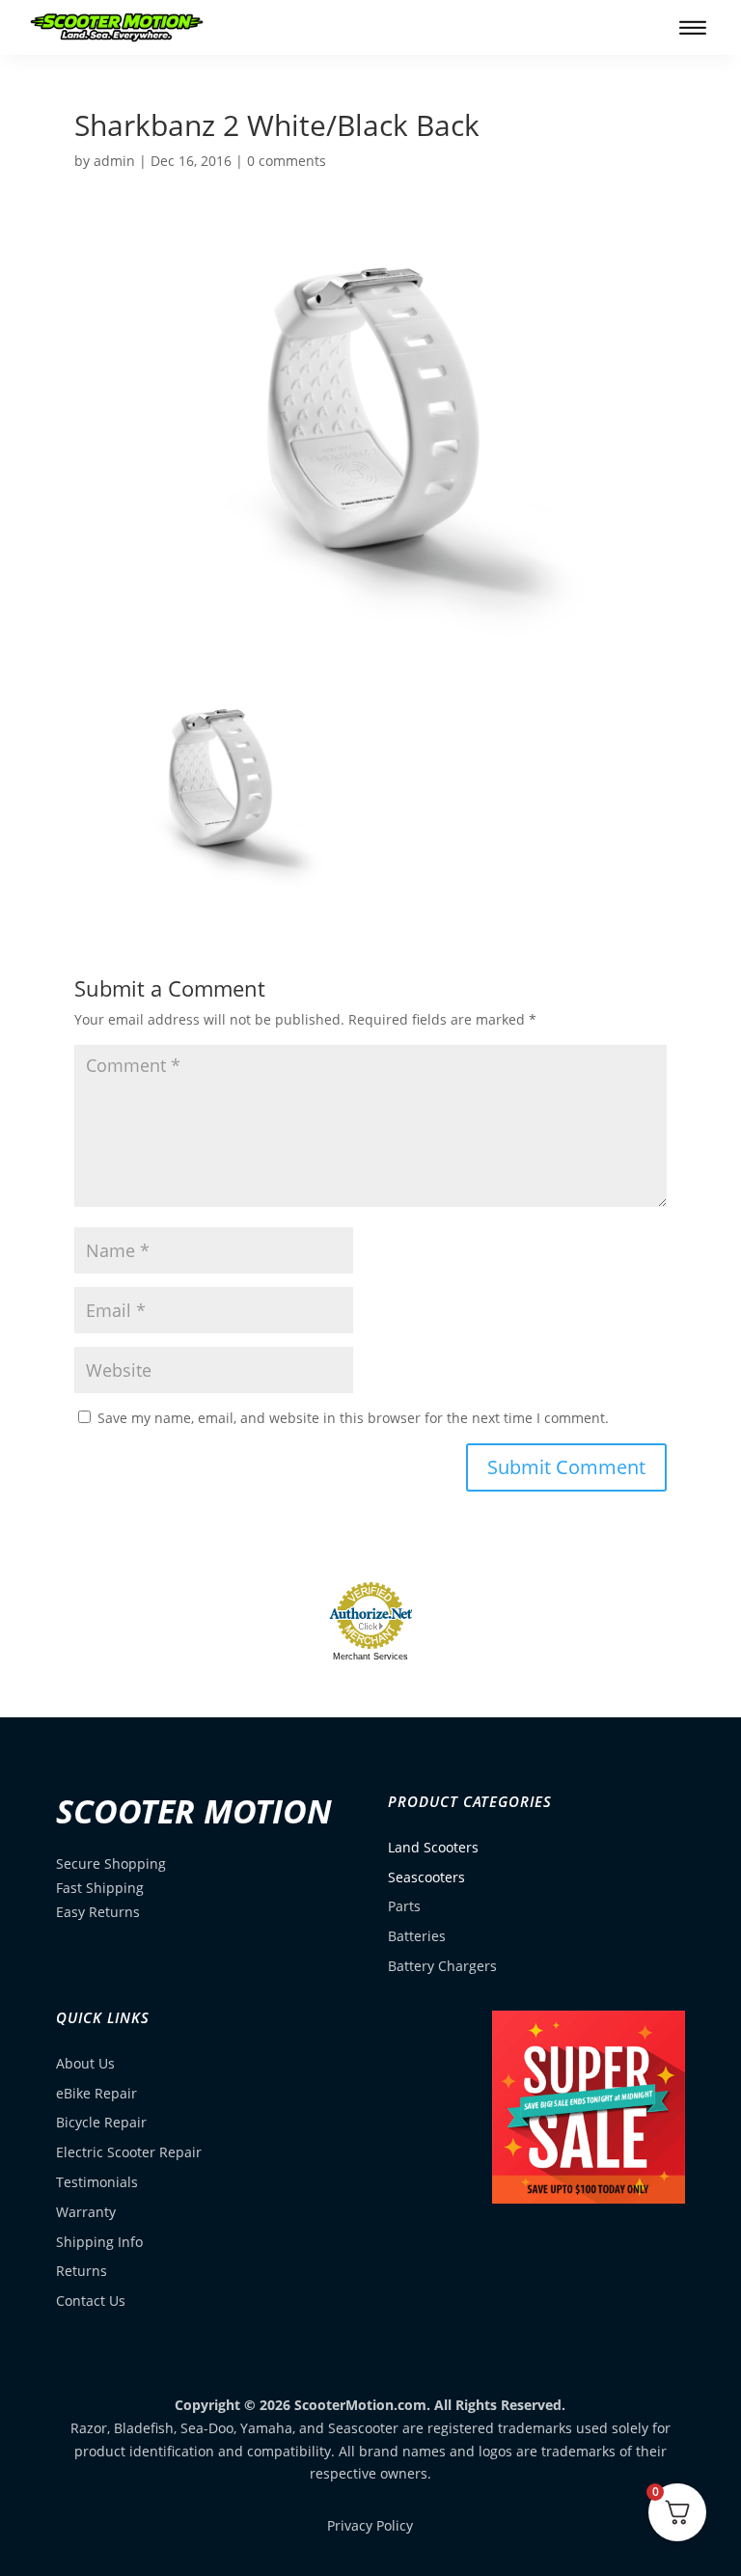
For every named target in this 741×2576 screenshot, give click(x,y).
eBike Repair (96, 2093)
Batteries (417, 1936)
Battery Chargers (442, 1966)
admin (114, 161)
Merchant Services (370, 1657)
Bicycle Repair (101, 2122)
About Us (85, 2063)
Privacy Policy (370, 2525)
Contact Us (91, 2301)
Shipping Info (99, 2242)
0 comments (287, 161)
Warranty (86, 2212)
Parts (404, 1906)
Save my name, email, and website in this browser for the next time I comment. (353, 1418)
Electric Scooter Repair (129, 2152)
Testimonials (97, 2182)
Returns (82, 2271)
